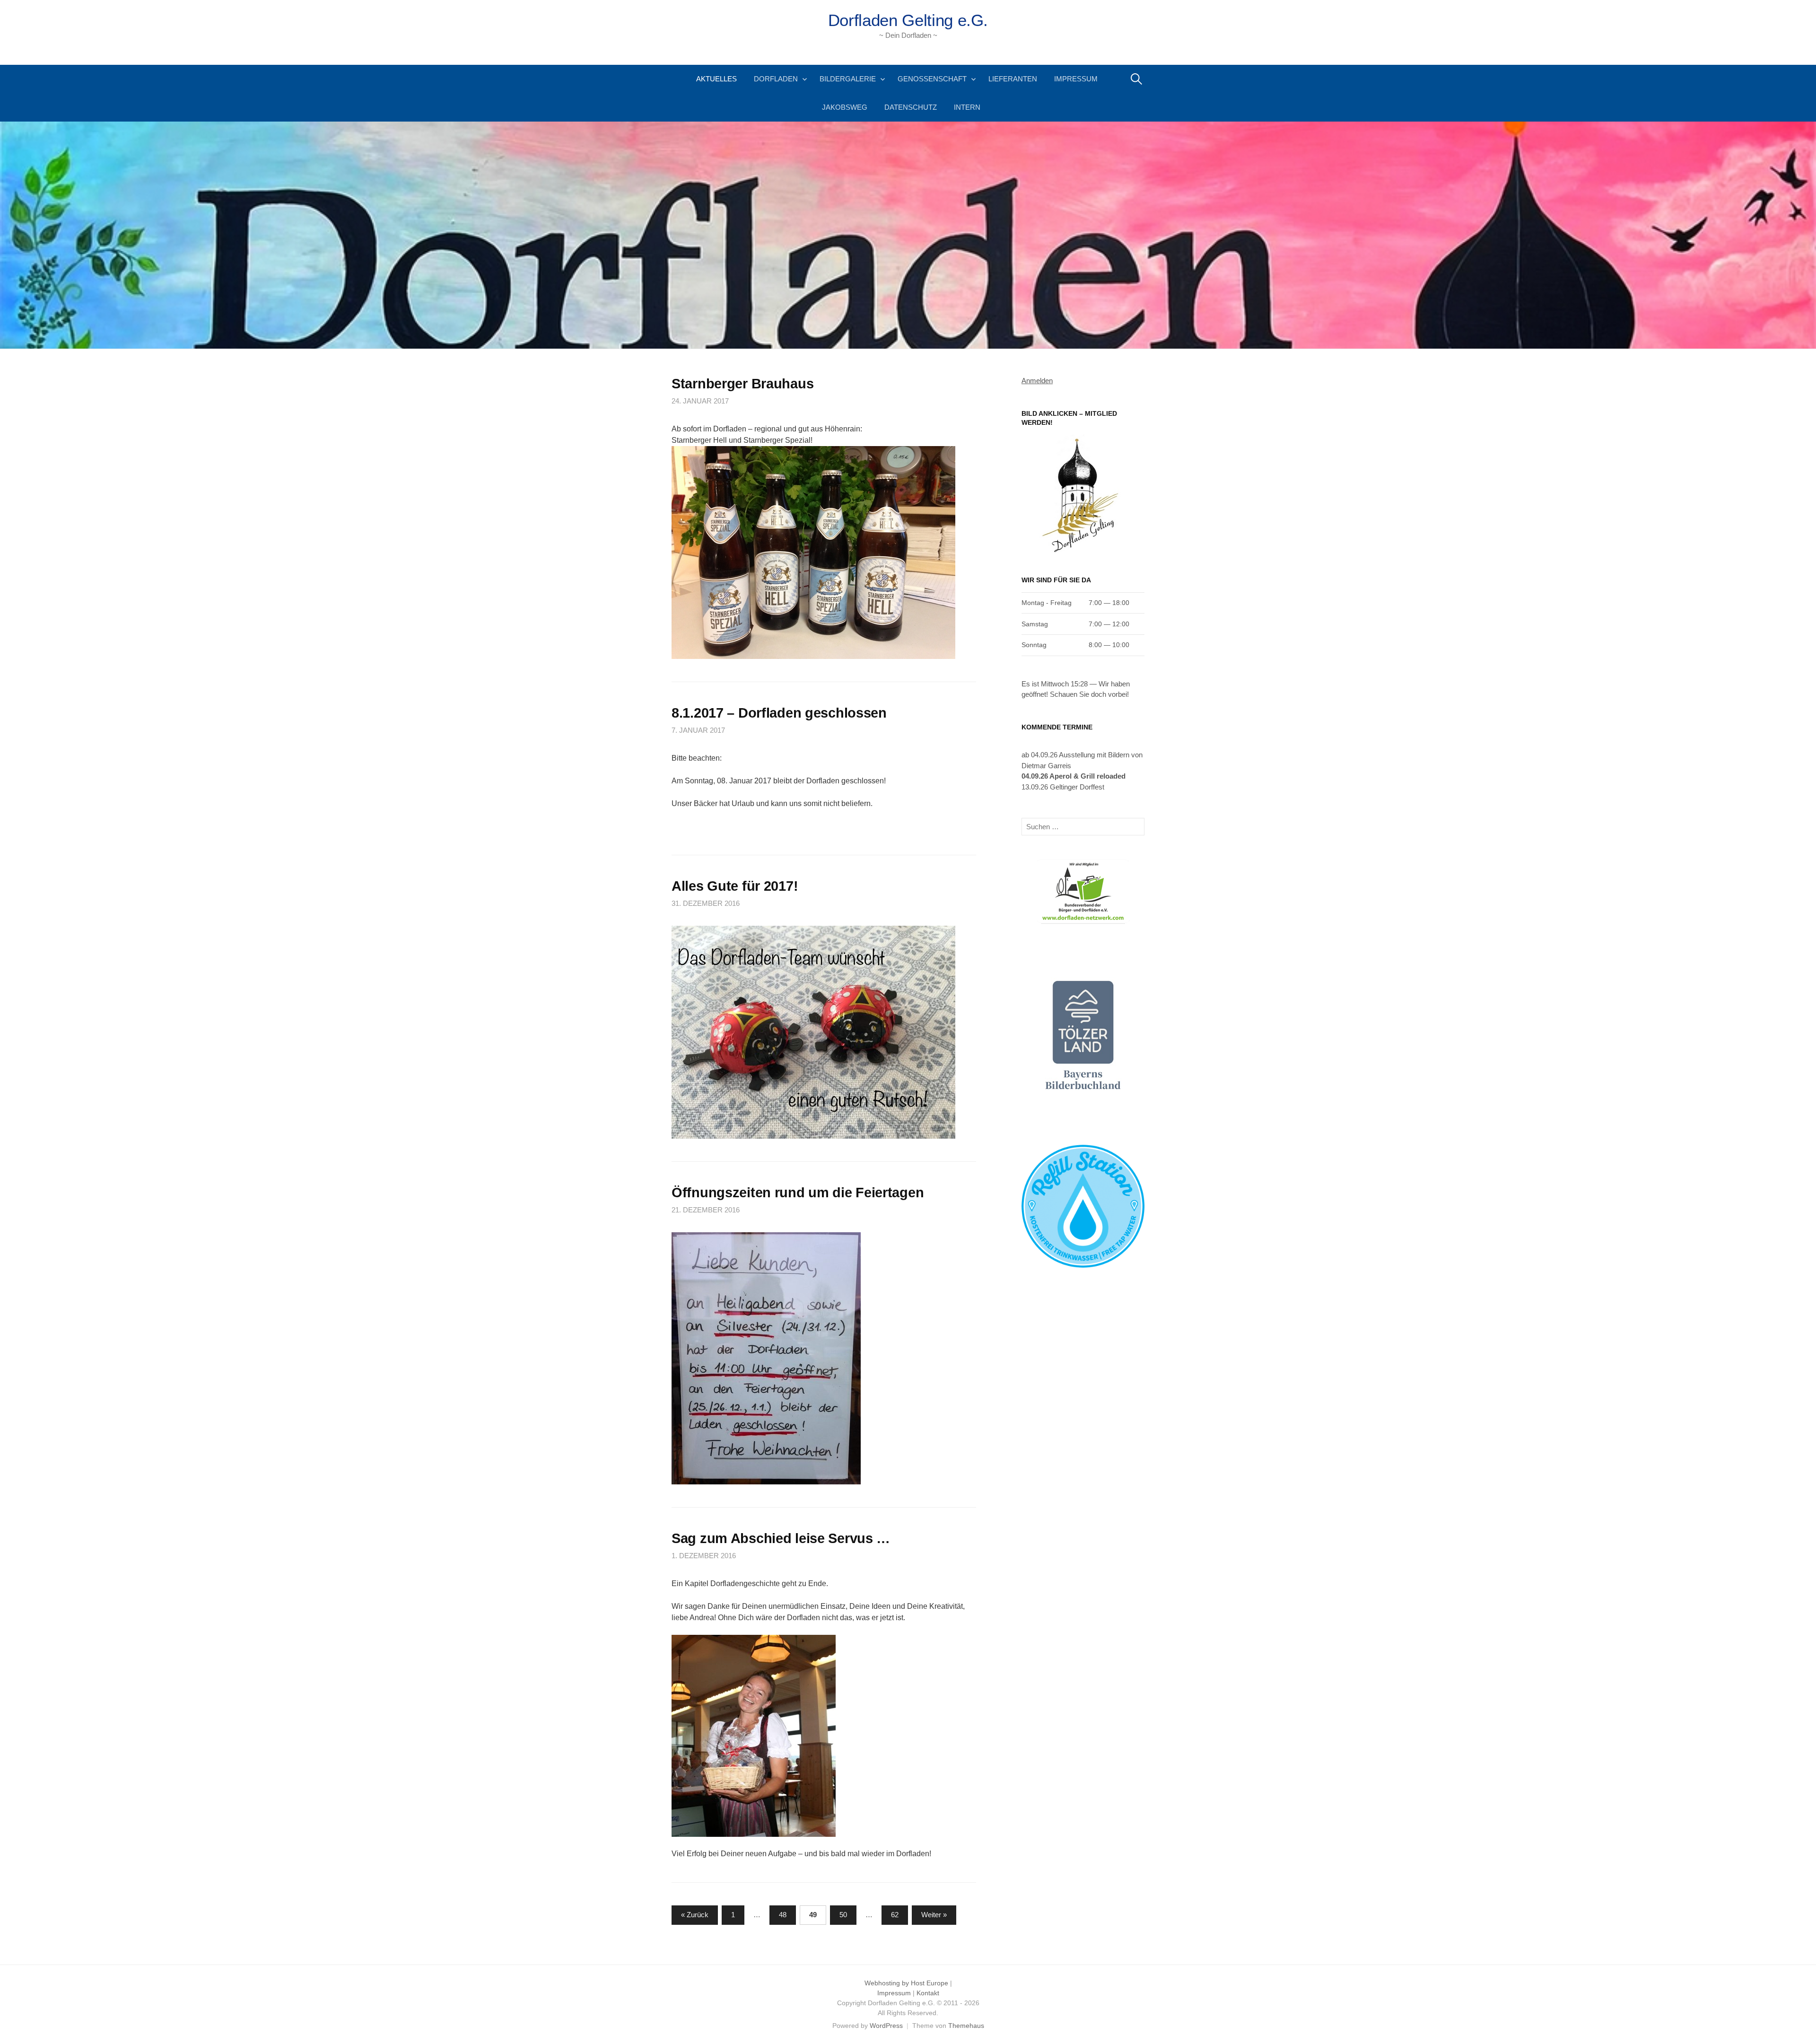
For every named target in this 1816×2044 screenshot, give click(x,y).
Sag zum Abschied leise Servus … (781, 1538)
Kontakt (928, 1993)
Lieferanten (1013, 79)
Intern (967, 107)
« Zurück (695, 1915)
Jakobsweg (845, 107)
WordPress (886, 2026)
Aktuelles (716, 79)
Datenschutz (911, 107)
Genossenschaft (932, 79)
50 (843, 1915)
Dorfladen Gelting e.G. (908, 20)
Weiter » (934, 1915)
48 (783, 1915)
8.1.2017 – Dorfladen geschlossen (779, 713)
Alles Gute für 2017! (735, 886)
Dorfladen (776, 79)
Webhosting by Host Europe (906, 1983)
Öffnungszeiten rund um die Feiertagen (798, 1193)
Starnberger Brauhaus (742, 384)
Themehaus (966, 2026)
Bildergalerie (848, 79)
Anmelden (1037, 381)
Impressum (1076, 79)
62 (895, 1915)
